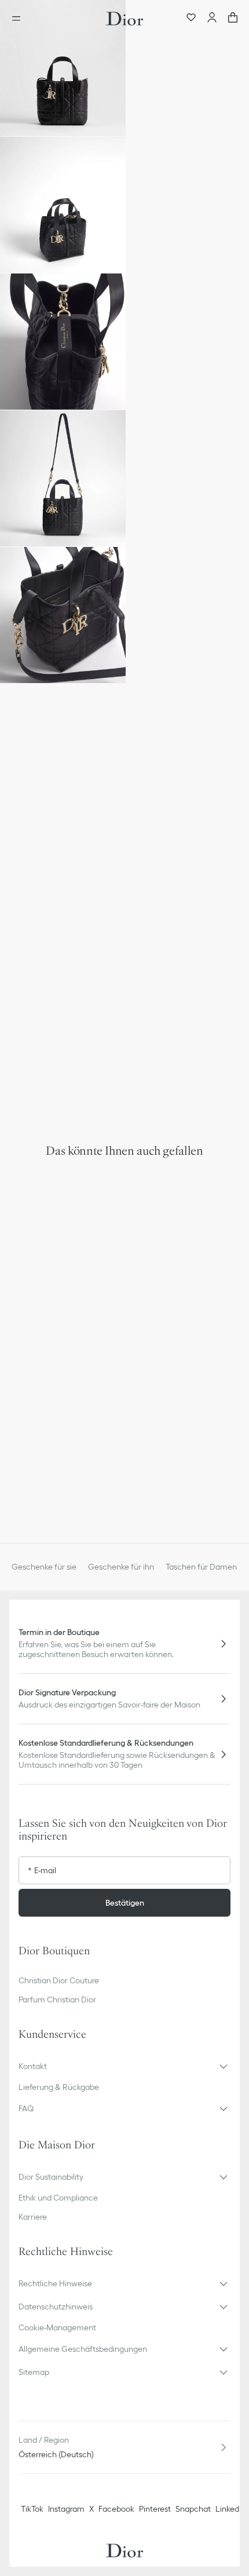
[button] (63, 68)
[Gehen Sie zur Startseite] (124, 19)
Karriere (33, 2217)
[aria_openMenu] (20, 19)
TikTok (32, 2509)
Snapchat (193, 2509)
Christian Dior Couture (59, 1980)
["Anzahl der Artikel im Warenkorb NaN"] (233, 19)
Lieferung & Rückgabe (59, 2087)
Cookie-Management (57, 2327)
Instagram (66, 2509)
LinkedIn (230, 2509)
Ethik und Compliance (58, 2198)
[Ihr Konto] (212, 19)
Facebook (116, 2509)
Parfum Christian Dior (57, 1999)
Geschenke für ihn (121, 1567)
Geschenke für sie (44, 1567)
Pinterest (155, 2509)
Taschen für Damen (201, 1567)
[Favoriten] (191, 19)
